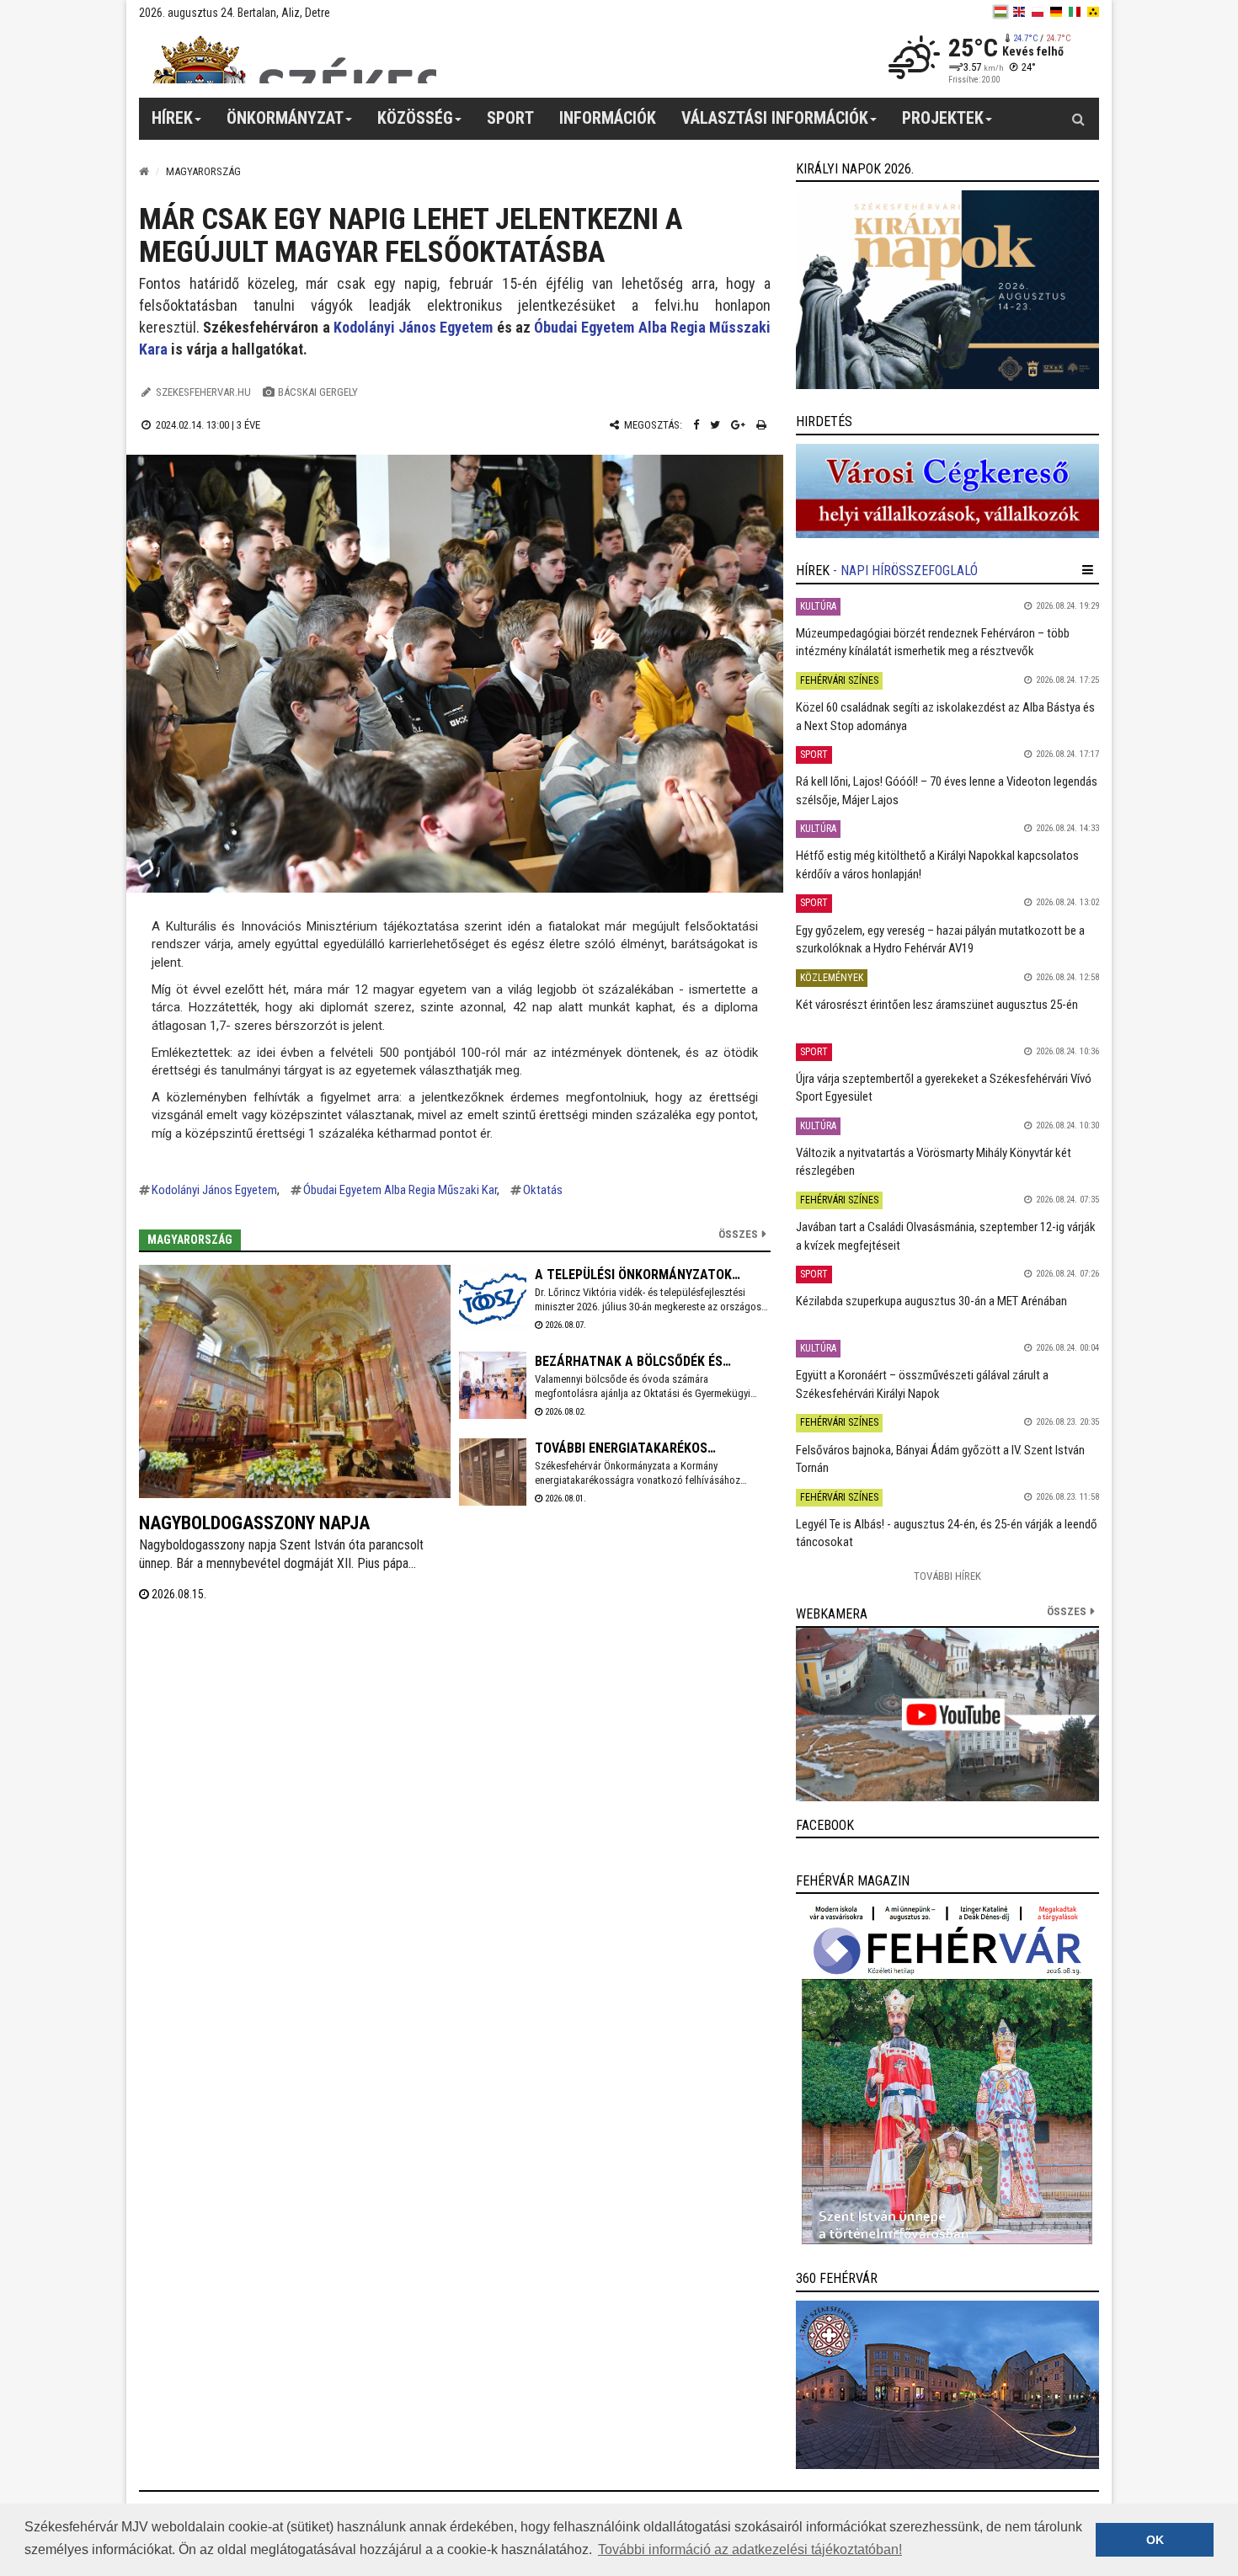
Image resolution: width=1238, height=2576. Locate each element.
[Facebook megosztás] (696, 425)
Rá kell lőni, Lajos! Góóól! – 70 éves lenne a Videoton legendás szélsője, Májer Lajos (947, 790)
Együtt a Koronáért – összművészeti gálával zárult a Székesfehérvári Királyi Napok (922, 1384)
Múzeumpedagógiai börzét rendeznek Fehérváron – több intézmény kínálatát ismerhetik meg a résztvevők (933, 642)
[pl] (1038, 12)
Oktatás (543, 1190)
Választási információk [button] (775, 118)
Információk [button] (608, 118)
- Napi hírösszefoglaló (905, 571)
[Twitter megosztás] (715, 425)
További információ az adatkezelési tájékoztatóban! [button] (750, 2549)
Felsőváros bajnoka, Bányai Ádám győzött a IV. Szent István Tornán (940, 1459)
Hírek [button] (172, 118)
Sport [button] (510, 118)
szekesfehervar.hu (203, 392)
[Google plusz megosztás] (738, 425)
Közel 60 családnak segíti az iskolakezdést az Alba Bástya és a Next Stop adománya (945, 716)
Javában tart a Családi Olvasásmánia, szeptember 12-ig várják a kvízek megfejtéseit (946, 1236)
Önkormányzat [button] (285, 118)
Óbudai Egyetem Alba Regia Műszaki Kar (400, 1190)
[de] (1056, 12)
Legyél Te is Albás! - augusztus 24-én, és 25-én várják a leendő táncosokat (947, 1533)
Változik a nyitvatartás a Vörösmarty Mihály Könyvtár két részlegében (934, 1162)
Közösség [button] (415, 118)
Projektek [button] (943, 118)
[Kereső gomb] (1078, 119)
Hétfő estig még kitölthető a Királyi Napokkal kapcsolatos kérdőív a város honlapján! (937, 864)
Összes (738, 1234)
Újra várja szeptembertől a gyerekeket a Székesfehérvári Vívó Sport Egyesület (944, 1088)
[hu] (1001, 12)
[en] (1019, 12)
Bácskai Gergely (318, 392)
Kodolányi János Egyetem (414, 327)
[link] (947, 290)
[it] (1075, 12)
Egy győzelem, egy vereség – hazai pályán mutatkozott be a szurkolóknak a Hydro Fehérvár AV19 (940, 939)
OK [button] (1155, 2540)
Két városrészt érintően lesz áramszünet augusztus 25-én (937, 1005)
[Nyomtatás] (761, 425)
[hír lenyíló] (1088, 570)
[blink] (1093, 12)
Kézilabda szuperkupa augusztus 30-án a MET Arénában (931, 1301)
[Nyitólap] (144, 171)
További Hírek (947, 1576)
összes (1067, 1611)
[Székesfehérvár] (294, 59)
